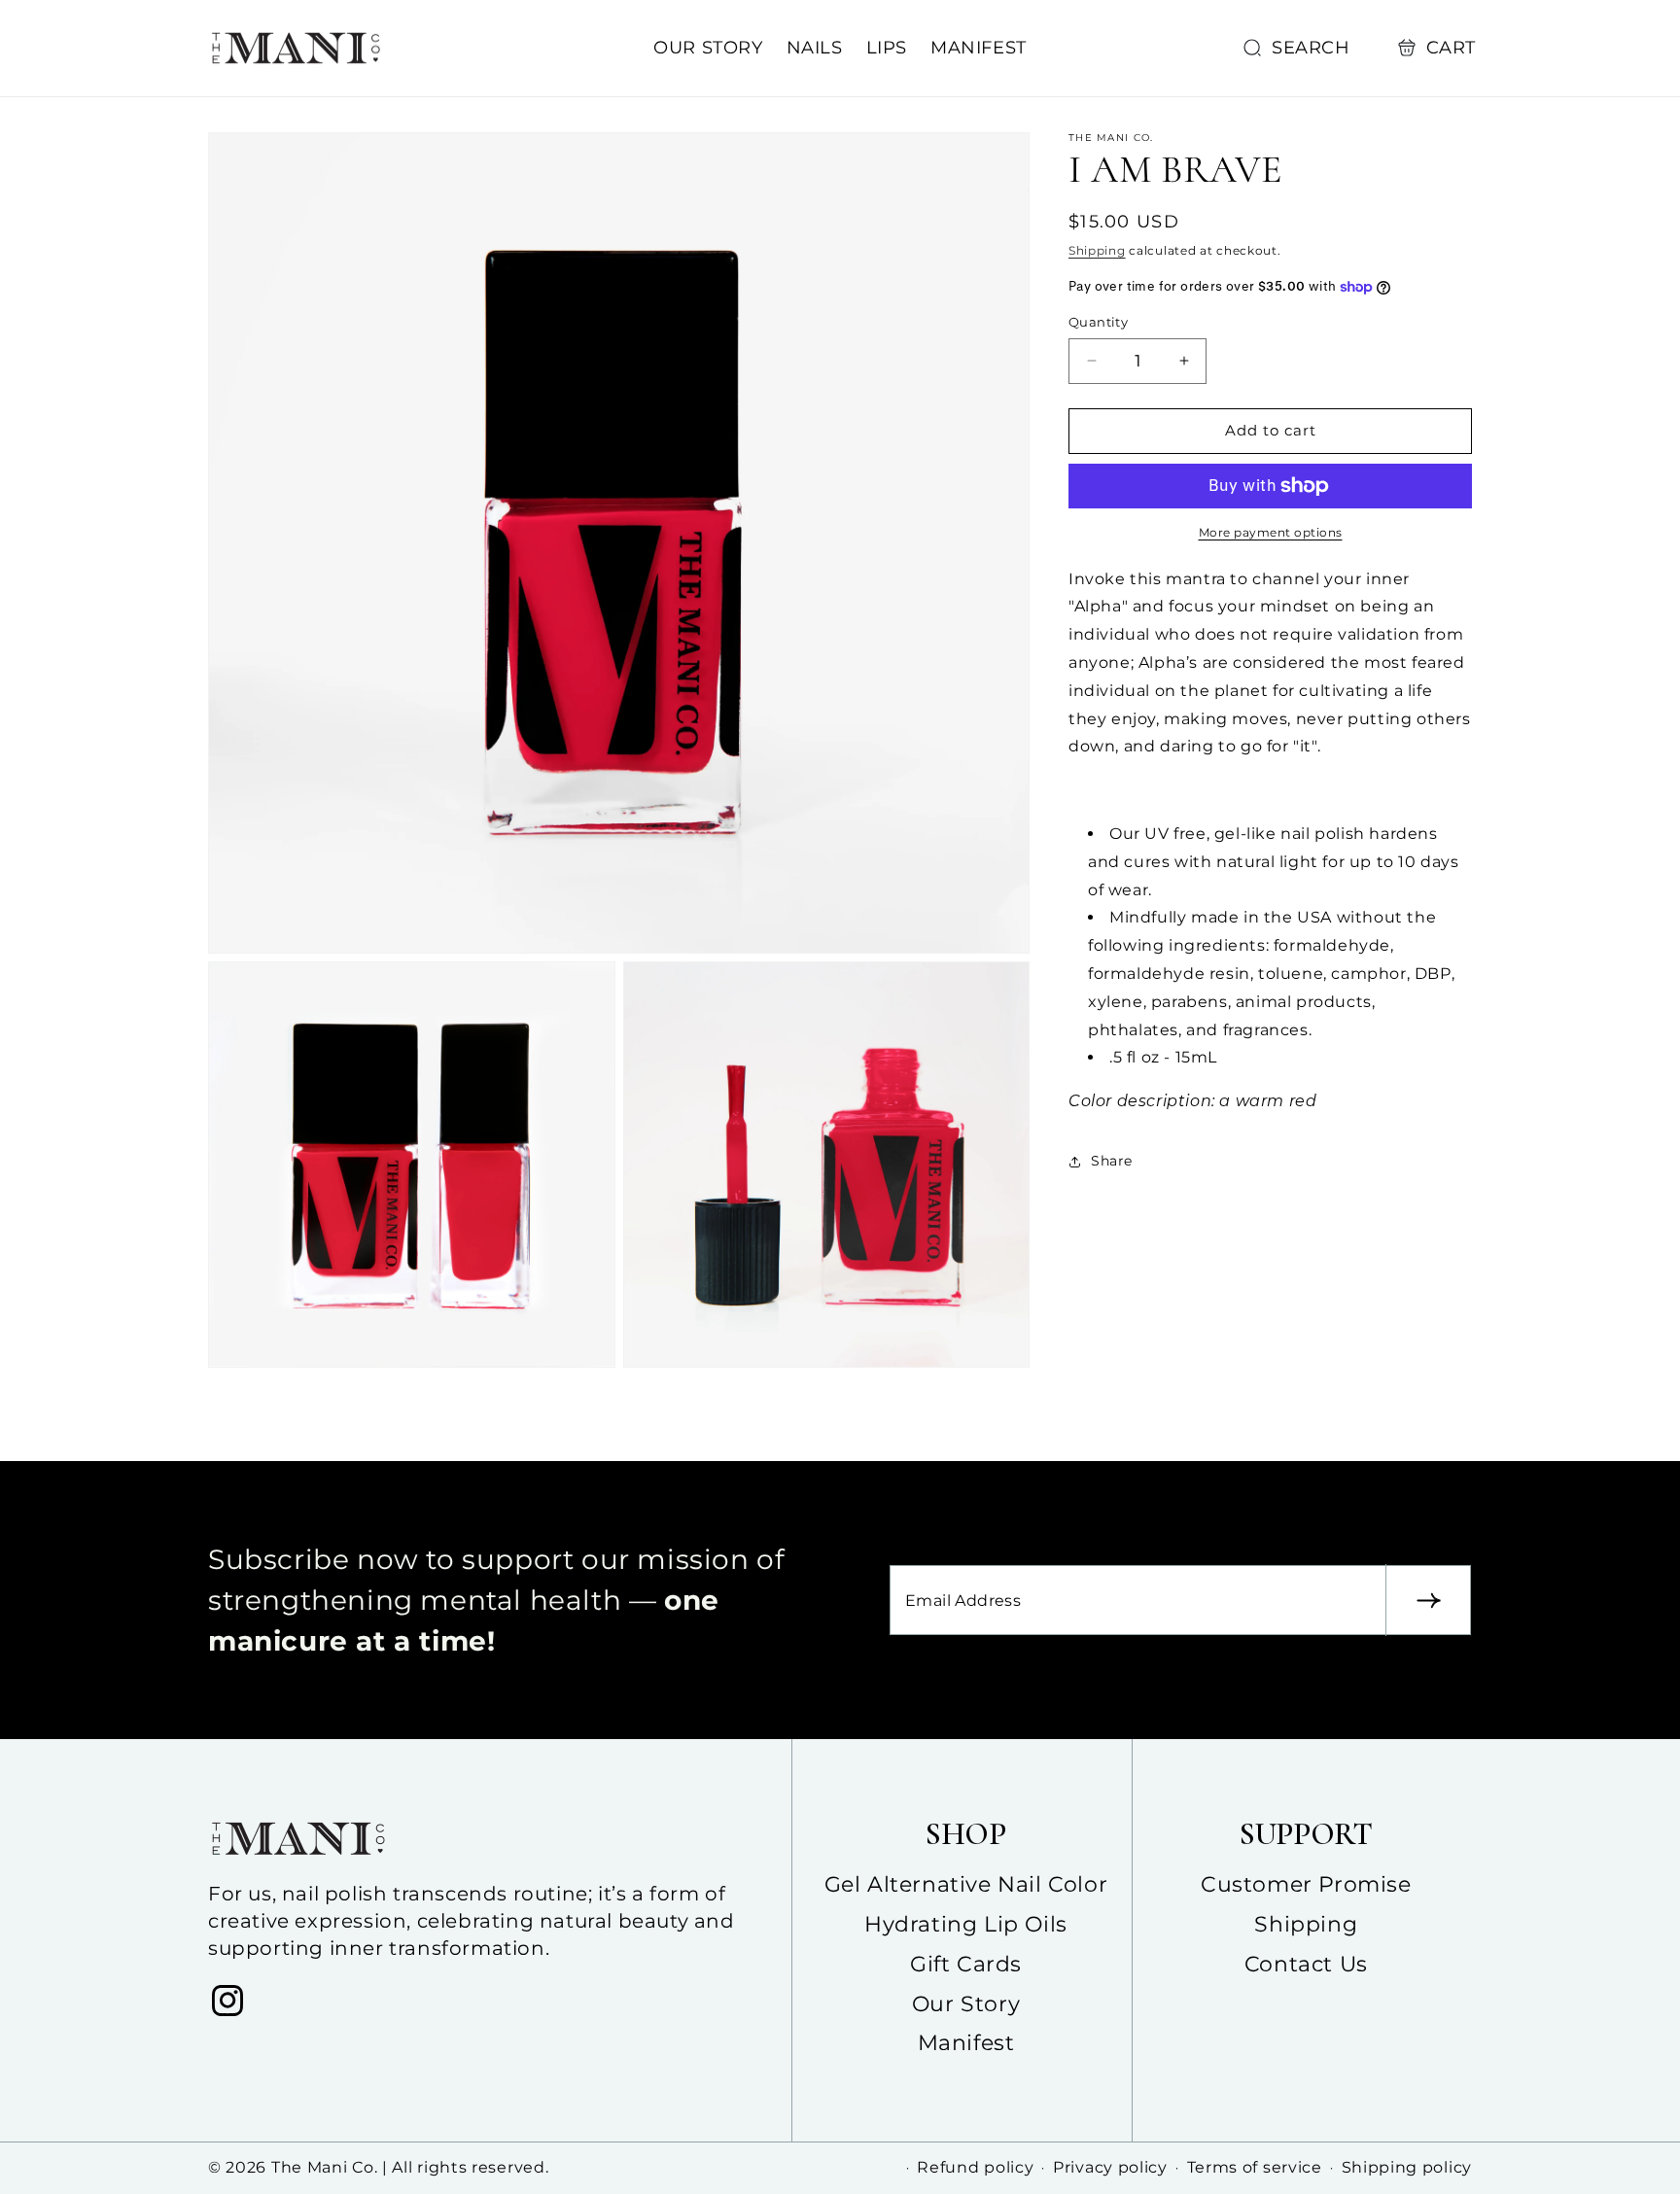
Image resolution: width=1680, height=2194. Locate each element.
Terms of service (1255, 2167)
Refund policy (975, 2167)
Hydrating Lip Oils (966, 1924)
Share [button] (1112, 1161)
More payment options (1271, 532)
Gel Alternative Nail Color (966, 1884)
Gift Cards (966, 1964)
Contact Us (1306, 1964)
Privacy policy (1110, 2167)
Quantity (1098, 322)
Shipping (1097, 250)
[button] (1301, 48)
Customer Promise (1306, 1884)
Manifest (966, 2043)
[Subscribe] (1428, 1600)
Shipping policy (1407, 2167)
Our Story (966, 2004)
